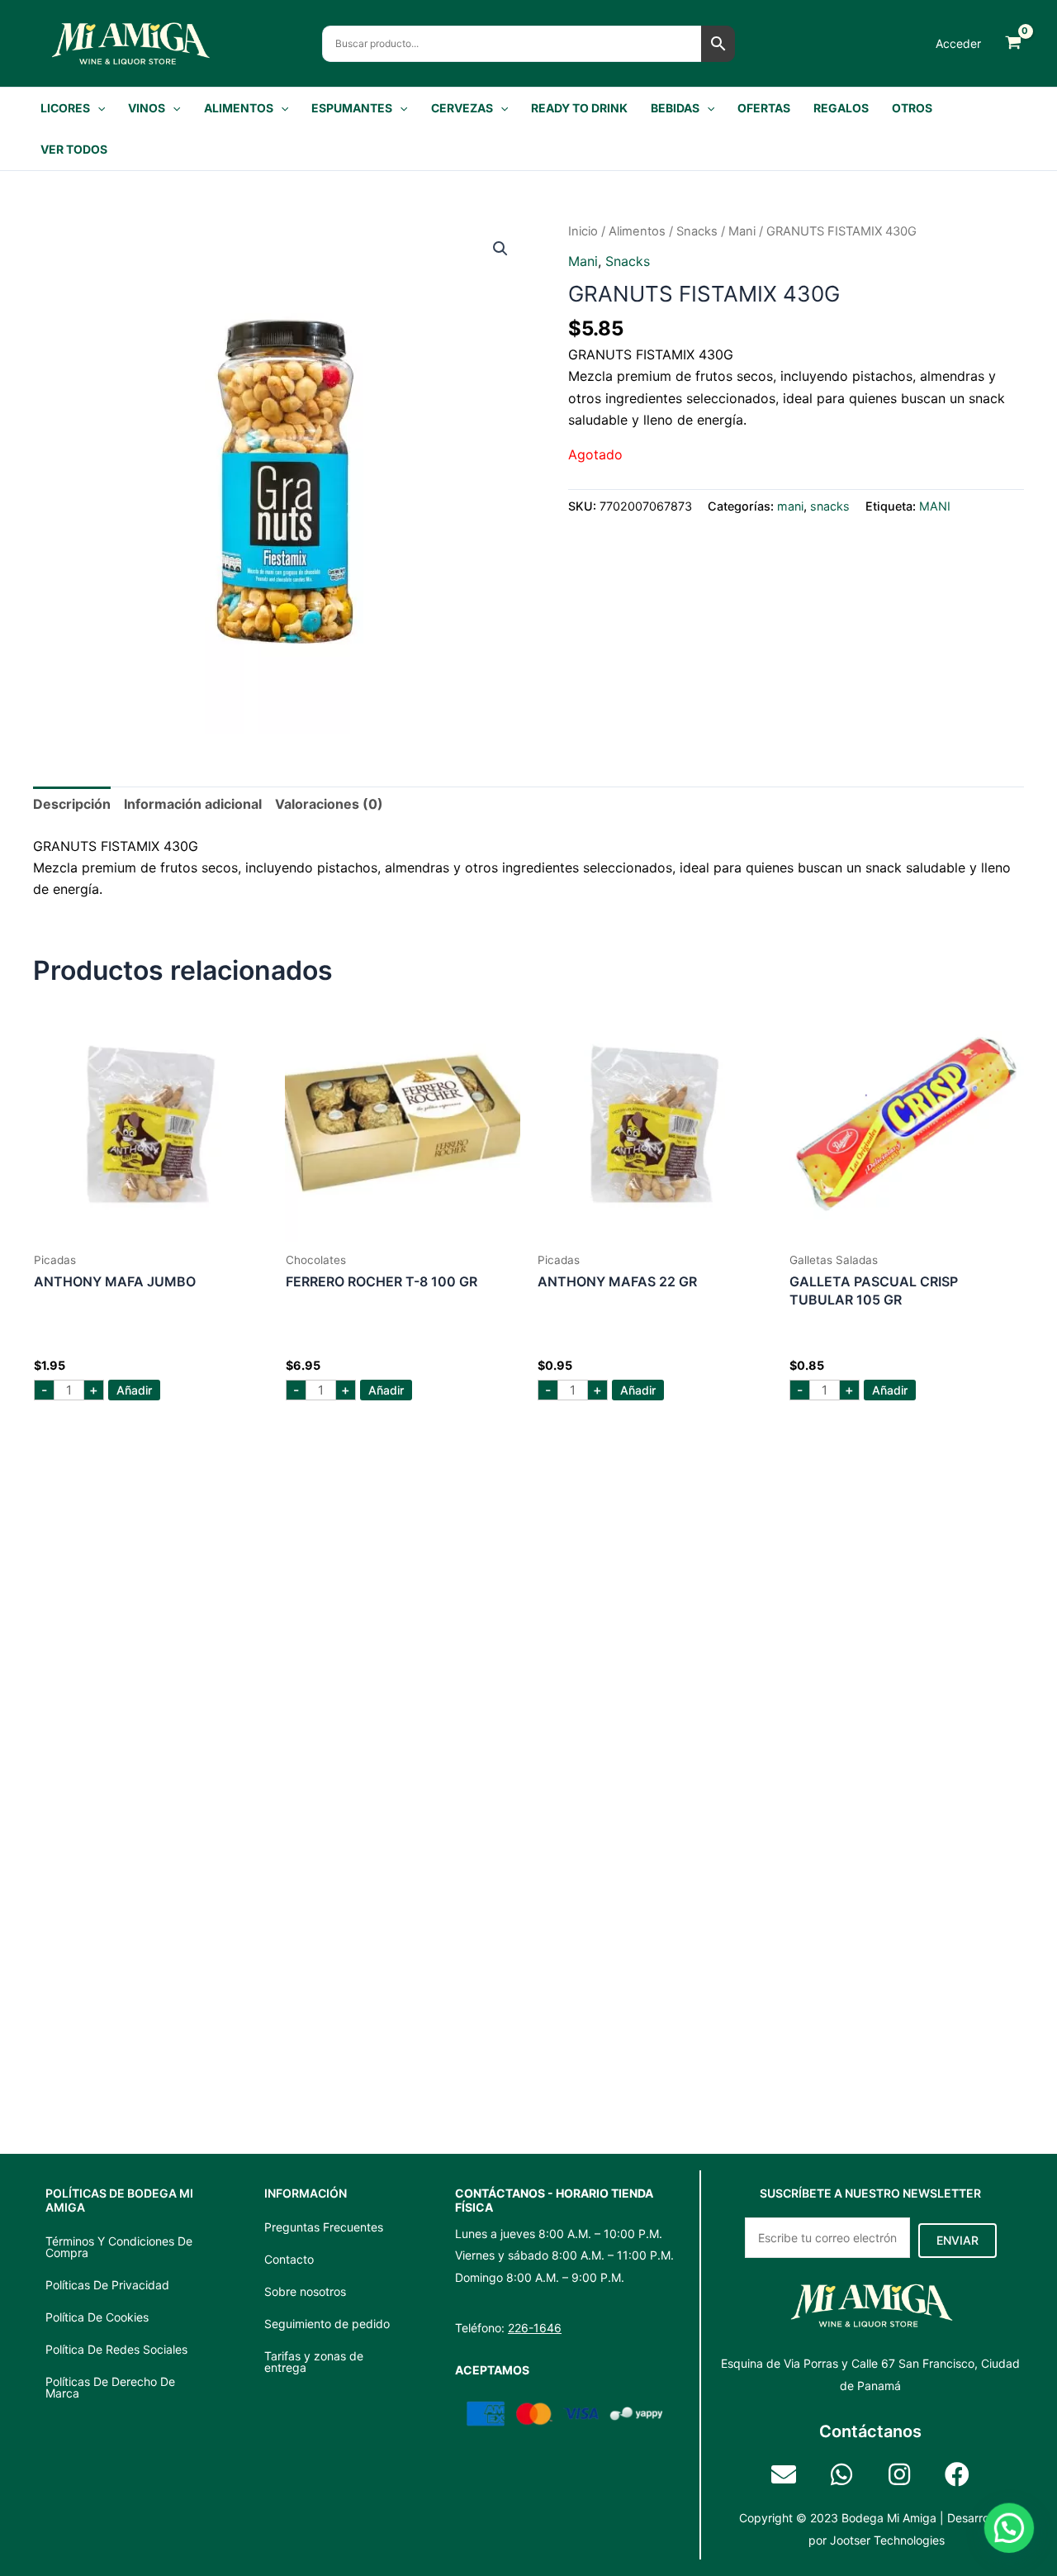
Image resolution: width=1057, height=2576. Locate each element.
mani (742, 231)
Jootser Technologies (887, 2540)
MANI (935, 506)
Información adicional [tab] (193, 804)
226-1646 (535, 2328)
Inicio (583, 231)
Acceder (958, 43)
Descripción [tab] (72, 804)
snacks (697, 231)
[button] (97, 108)
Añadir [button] (134, 1390)
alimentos (637, 231)
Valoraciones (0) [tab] (329, 804)
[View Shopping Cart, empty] (1013, 43)
